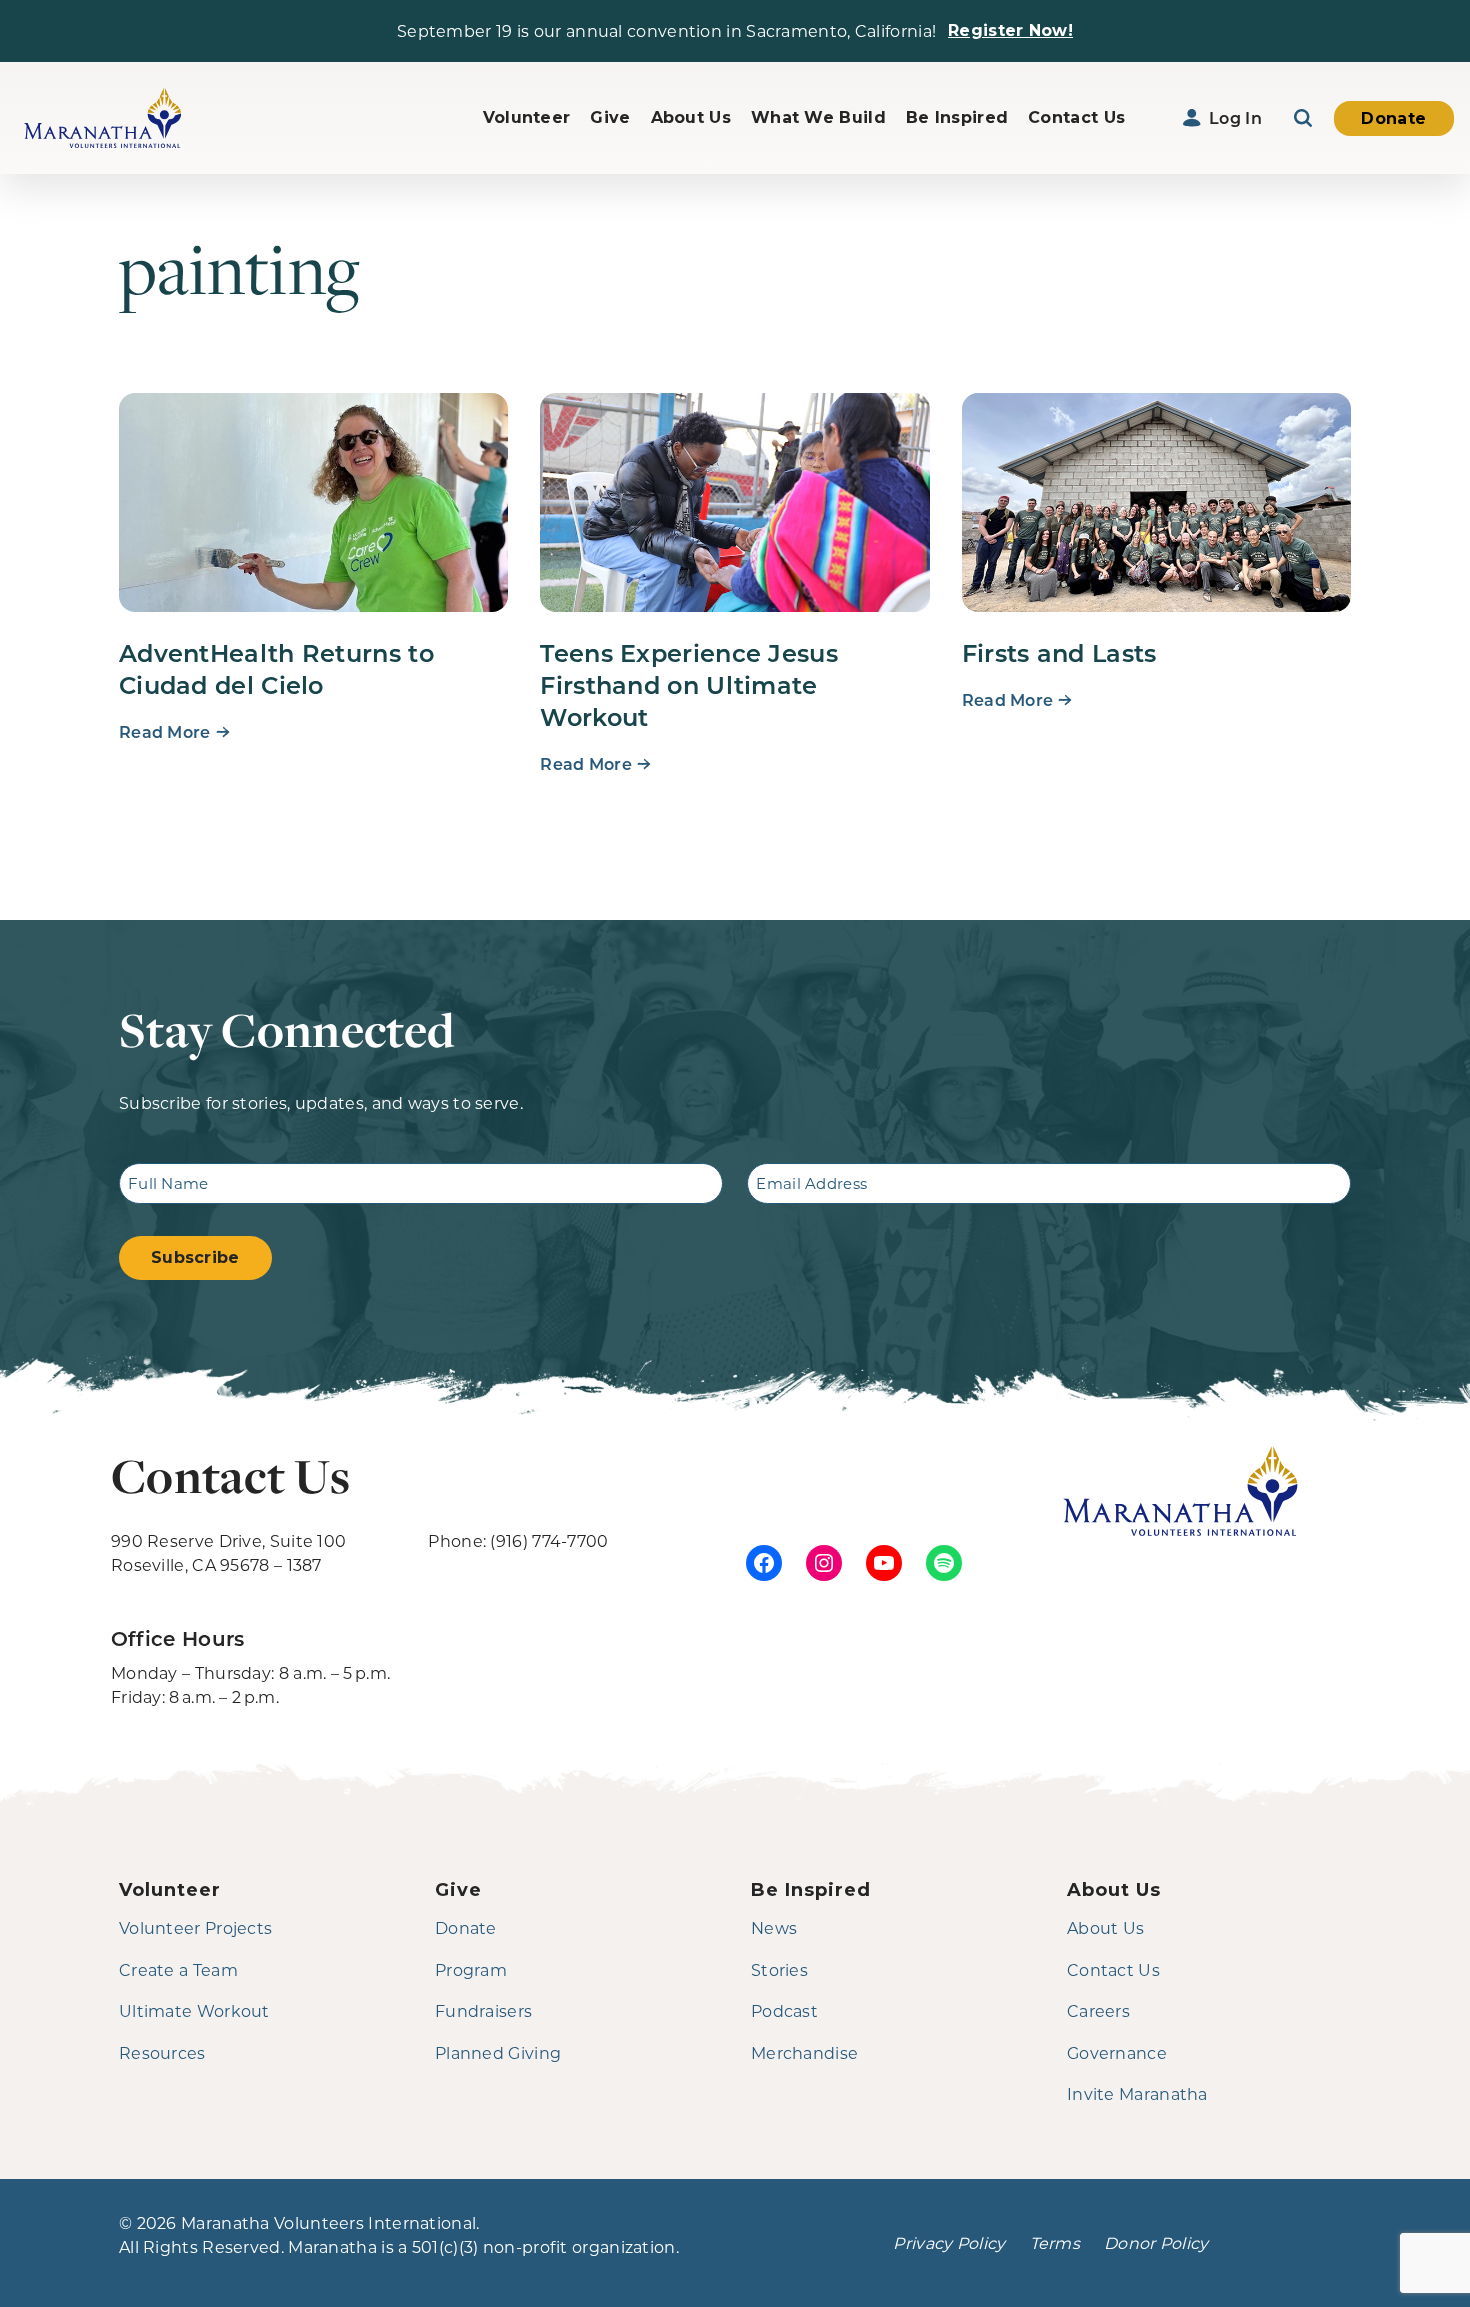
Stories (779, 1969)
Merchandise (804, 2052)
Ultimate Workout (194, 2010)
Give (610, 117)
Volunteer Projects (195, 1927)
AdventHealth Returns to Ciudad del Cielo (276, 668)
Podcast (784, 2010)
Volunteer (527, 117)
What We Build (818, 117)
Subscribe (195, 1257)
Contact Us (1076, 117)
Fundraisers (483, 2010)
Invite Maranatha (1137, 2093)
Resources (162, 2052)
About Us (691, 117)
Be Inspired (957, 117)
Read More (165, 731)
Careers (1098, 2010)
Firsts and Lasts (1059, 652)
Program (471, 1969)
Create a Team (178, 1969)
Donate (1393, 118)
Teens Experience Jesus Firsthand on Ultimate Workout (689, 684)
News (774, 1927)
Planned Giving (498, 2052)
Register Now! (1010, 30)
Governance (1117, 2052)
